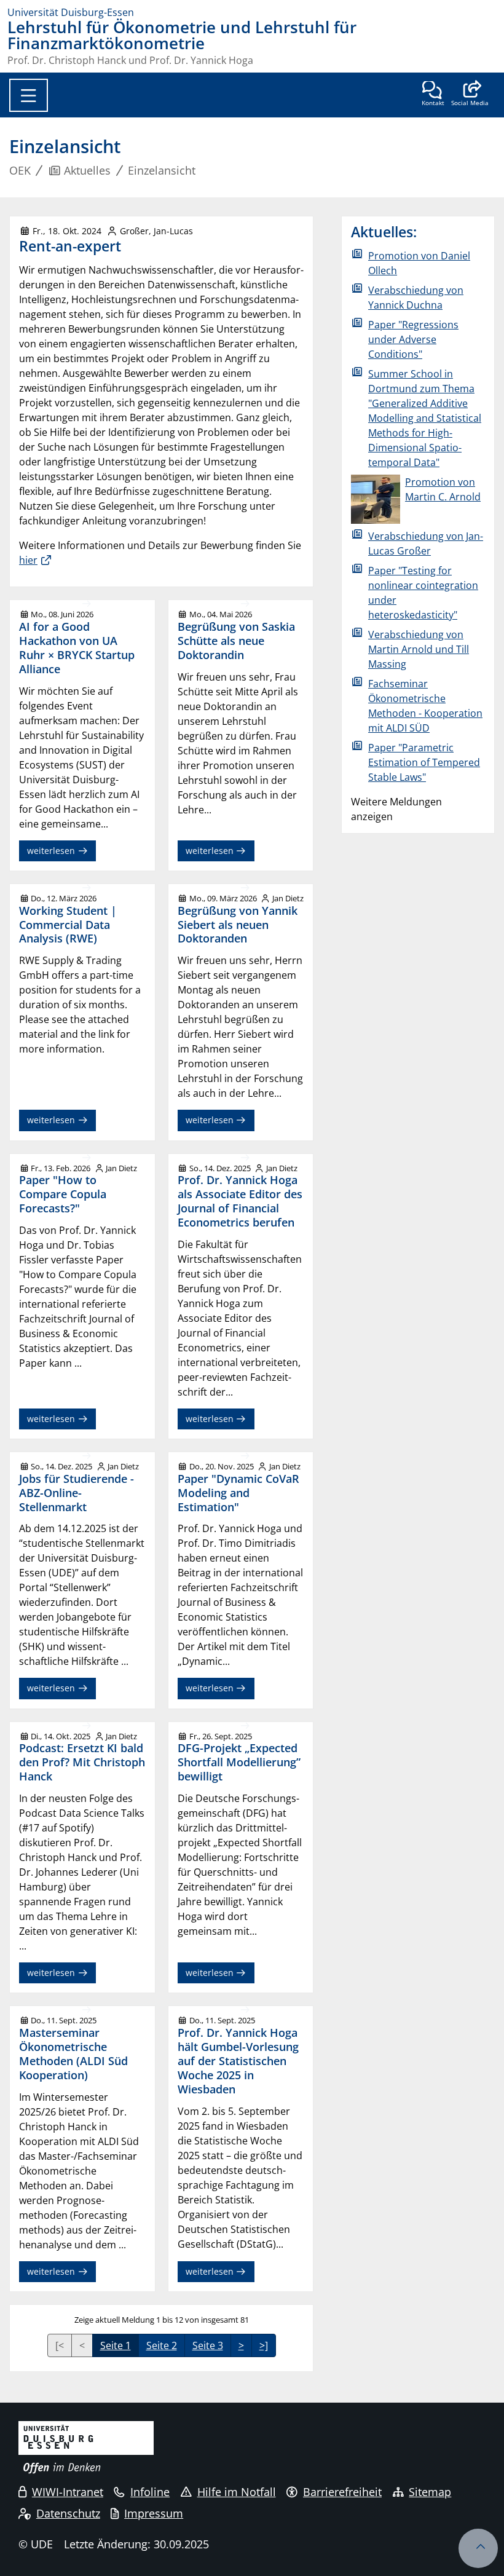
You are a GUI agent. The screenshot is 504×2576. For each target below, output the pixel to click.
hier (28, 560)
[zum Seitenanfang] (478, 2548)
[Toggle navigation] (29, 95)
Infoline (150, 2492)
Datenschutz (68, 2513)
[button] (470, 95)
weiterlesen (52, 851)
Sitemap (430, 2492)
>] (264, 2345)
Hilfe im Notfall (237, 2492)
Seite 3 (208, 2345)
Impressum (154, 2513)
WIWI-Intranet (68, 2492)
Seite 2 (162, 2345)
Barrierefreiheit (342, 2492)
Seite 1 (116, 2345)
